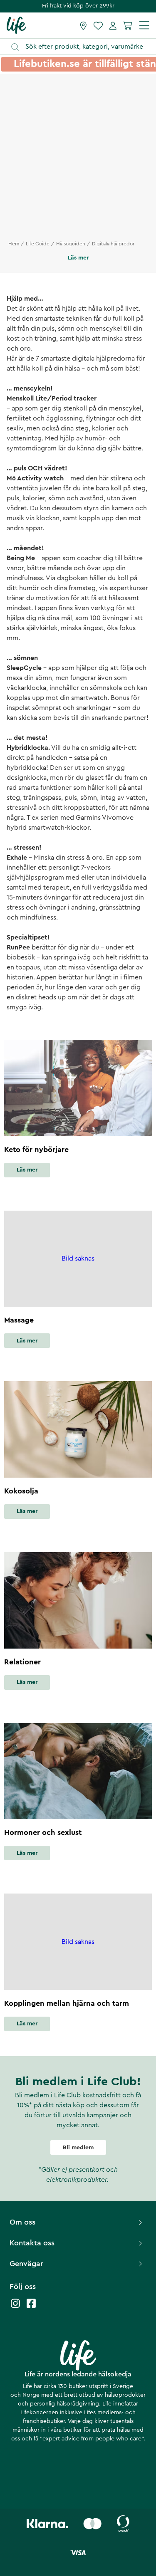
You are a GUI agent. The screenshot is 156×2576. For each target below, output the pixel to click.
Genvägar (26, 2264)
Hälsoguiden (71, 244)
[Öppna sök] (82, 47)
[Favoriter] (98, 25)
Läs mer (27, 1170)
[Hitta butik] (83, 25)
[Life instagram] (15, 2308)
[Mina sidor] (113, 25)
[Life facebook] (31, 2308)
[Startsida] (16, 25)
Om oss (22, 2222)
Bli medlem (78, 2148)
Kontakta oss (32, 2243)
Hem (14, 244)
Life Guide (38, 244)
